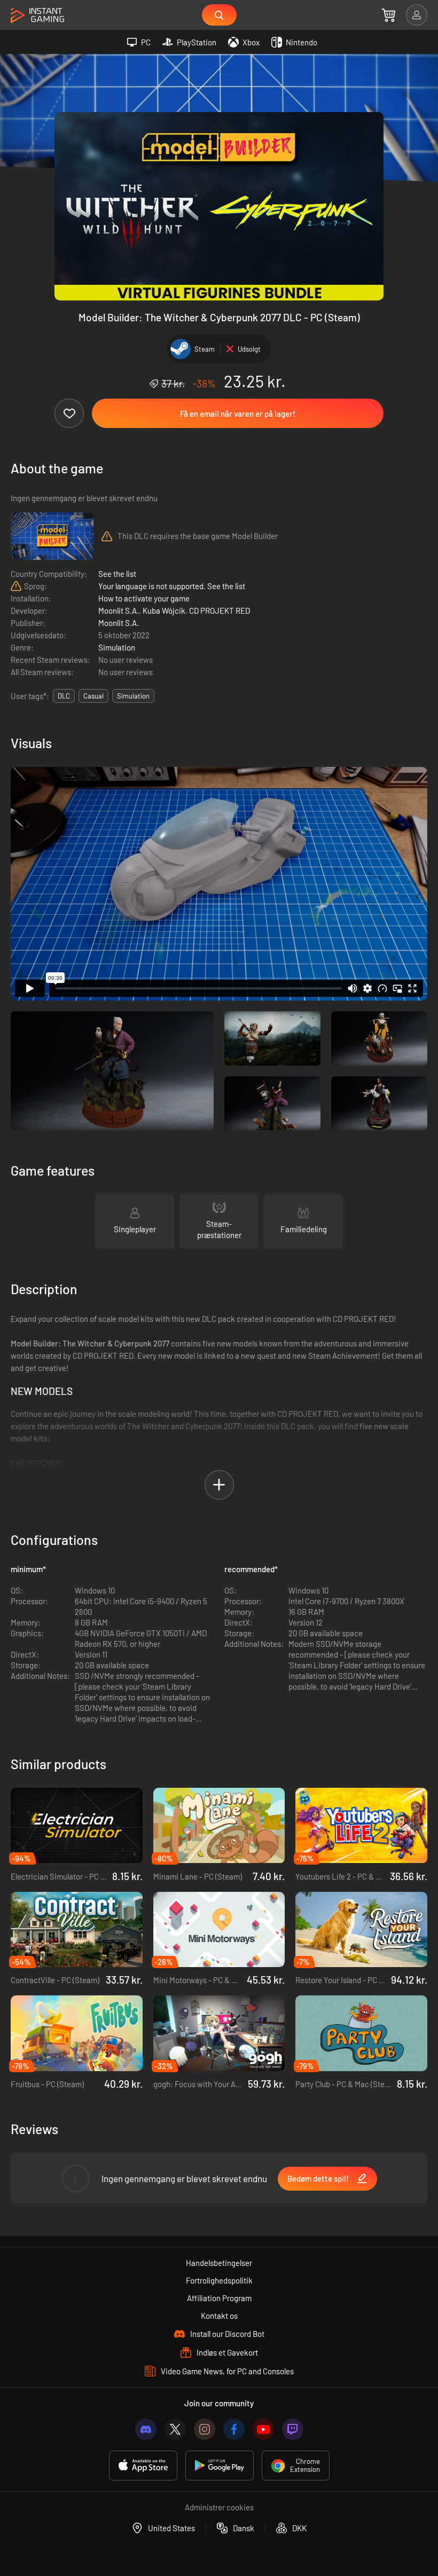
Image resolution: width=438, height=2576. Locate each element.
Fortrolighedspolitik (219, 2280)
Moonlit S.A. (119, 611)
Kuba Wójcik (164, 611)
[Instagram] (205, 2429)
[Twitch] (293, 2429)
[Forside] (37, 16)
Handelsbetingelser (219, 2263)
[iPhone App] (143, 2466)
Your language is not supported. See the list (172, 586)
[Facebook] (234, 2429)
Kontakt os (219, 2316)
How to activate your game (144, 598)
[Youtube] (263, 2429)
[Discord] (146, 2429)
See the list (117, 574)
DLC (64, 696)
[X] (175, 2429)
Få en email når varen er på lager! (238, 414)
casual (93, 696)
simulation (133, 696)
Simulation (117, 647)
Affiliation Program (219, 2298)
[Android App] (220, 2466)
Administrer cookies (219, 2507)
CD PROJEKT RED (220, 611)
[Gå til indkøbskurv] (389, 15)
